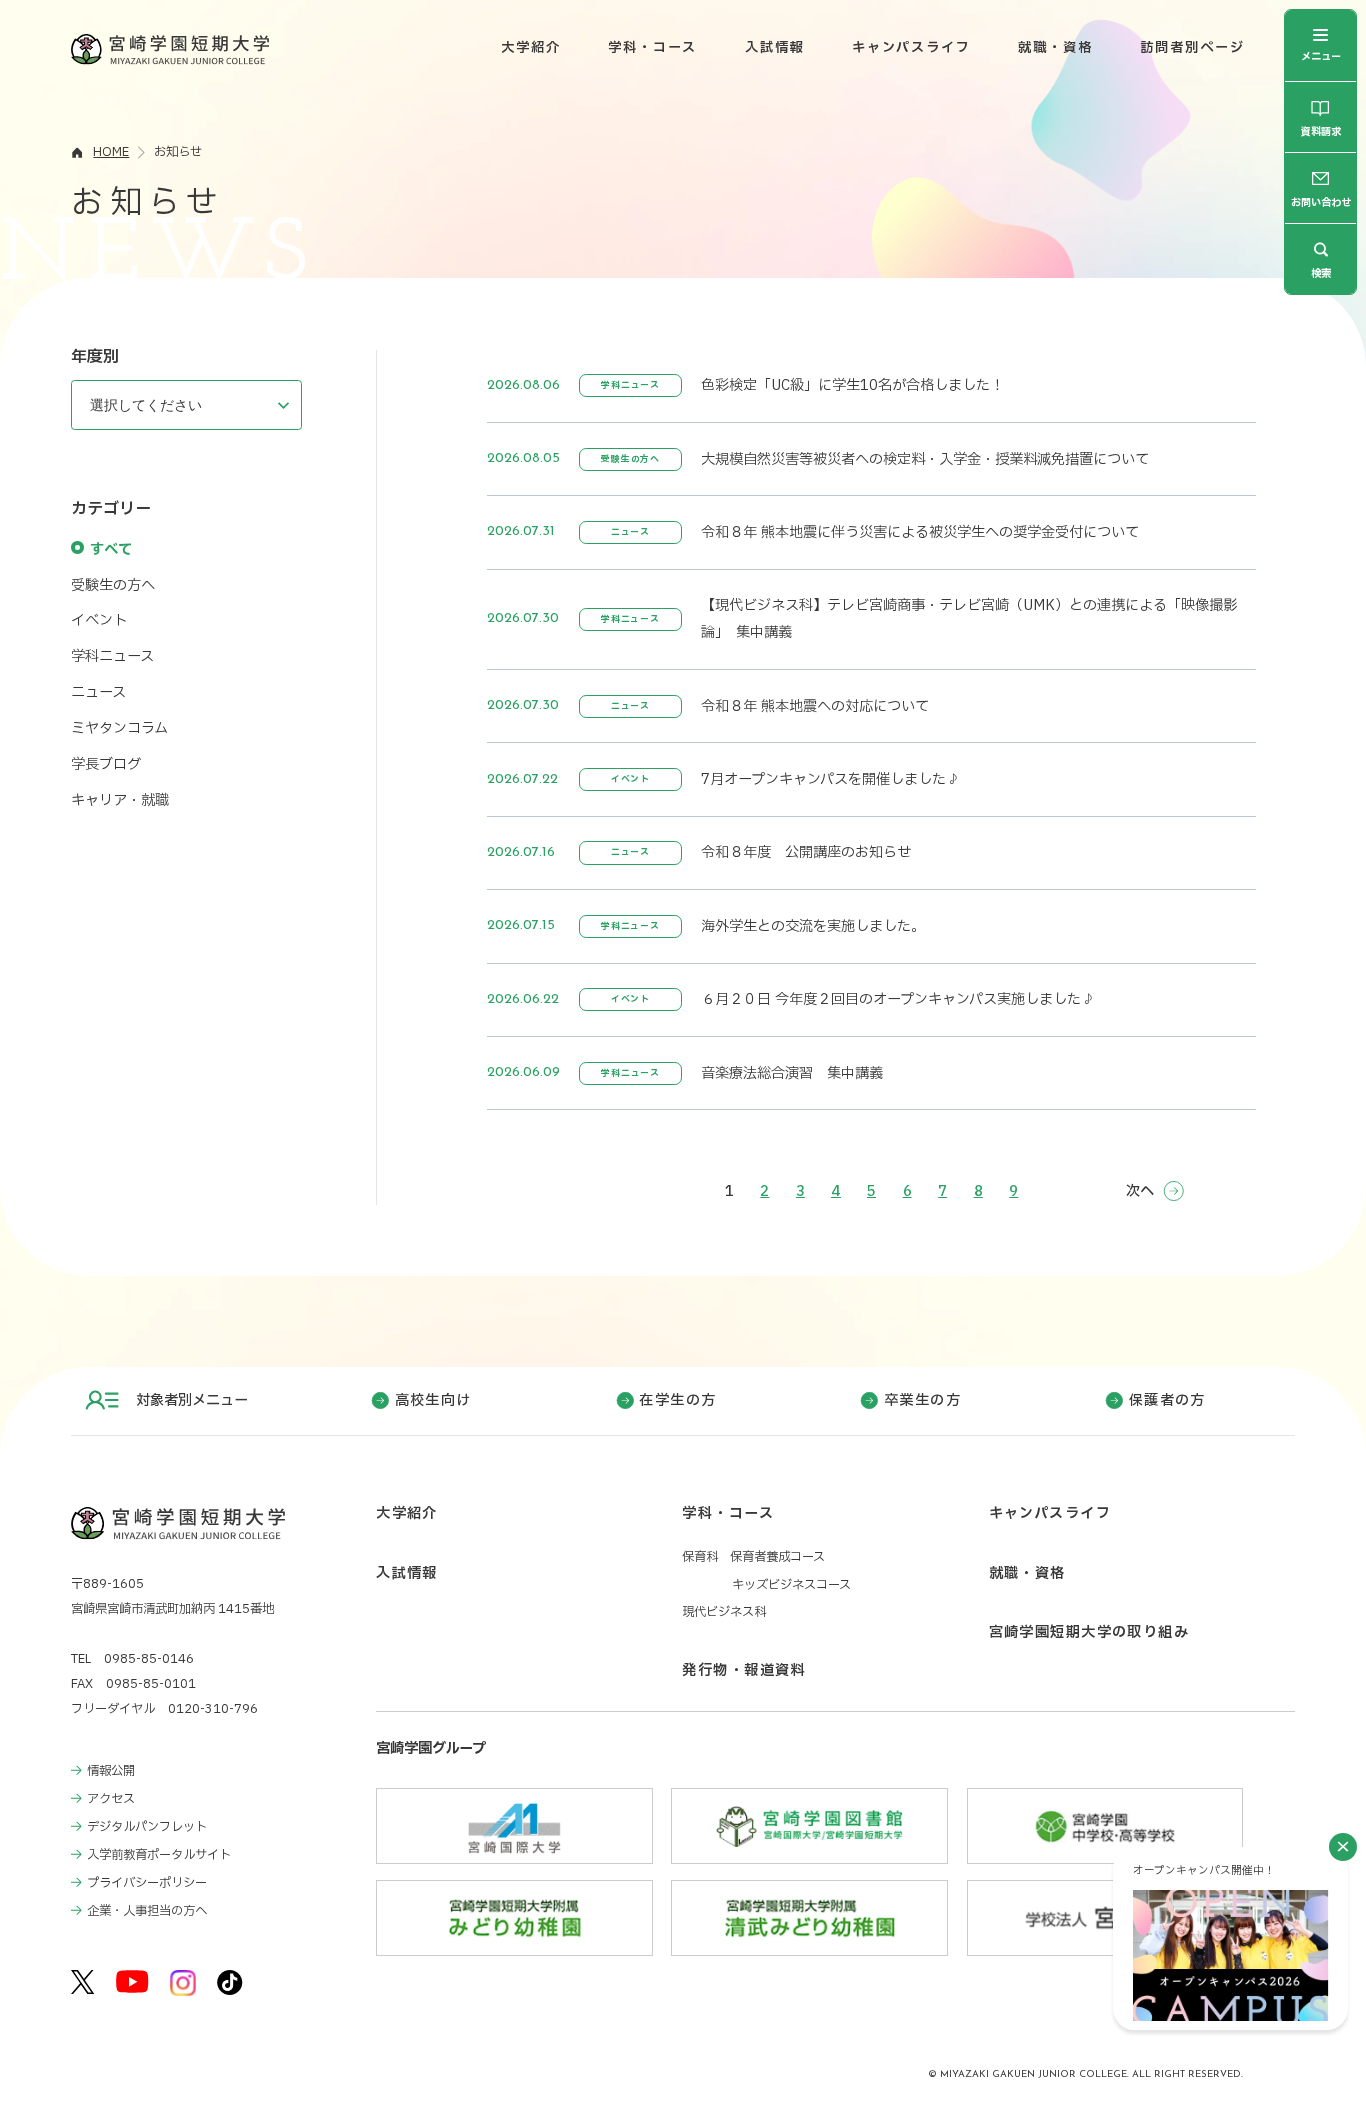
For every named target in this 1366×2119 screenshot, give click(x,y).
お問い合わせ (1321, 202)
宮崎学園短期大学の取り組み (1089, 1632)
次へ (1140, 1191)
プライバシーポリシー (147, 1883)
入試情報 (775, 48)
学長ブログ (106, 764)
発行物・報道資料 (743, 1670)
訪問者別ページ (1192, 48)
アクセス (111, 1799)
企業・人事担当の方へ (147, 1911)
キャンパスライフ (911, 48)
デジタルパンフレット (147, 1827)
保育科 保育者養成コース (753, 1557)
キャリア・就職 (120, 800)
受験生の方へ (113, 585)
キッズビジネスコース (791, 1585)
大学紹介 (531, 48)
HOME (111, 152)
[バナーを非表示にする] (1343, 1847)
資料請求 (1321, 133)
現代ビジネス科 (724, 1612)
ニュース (98, 692)
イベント (99, 620)
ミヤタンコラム (119, 728)
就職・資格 (1055, 48)
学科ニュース (112, 656)
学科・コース (652, 48)
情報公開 (111, 1771)
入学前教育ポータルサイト (159, 1855)
